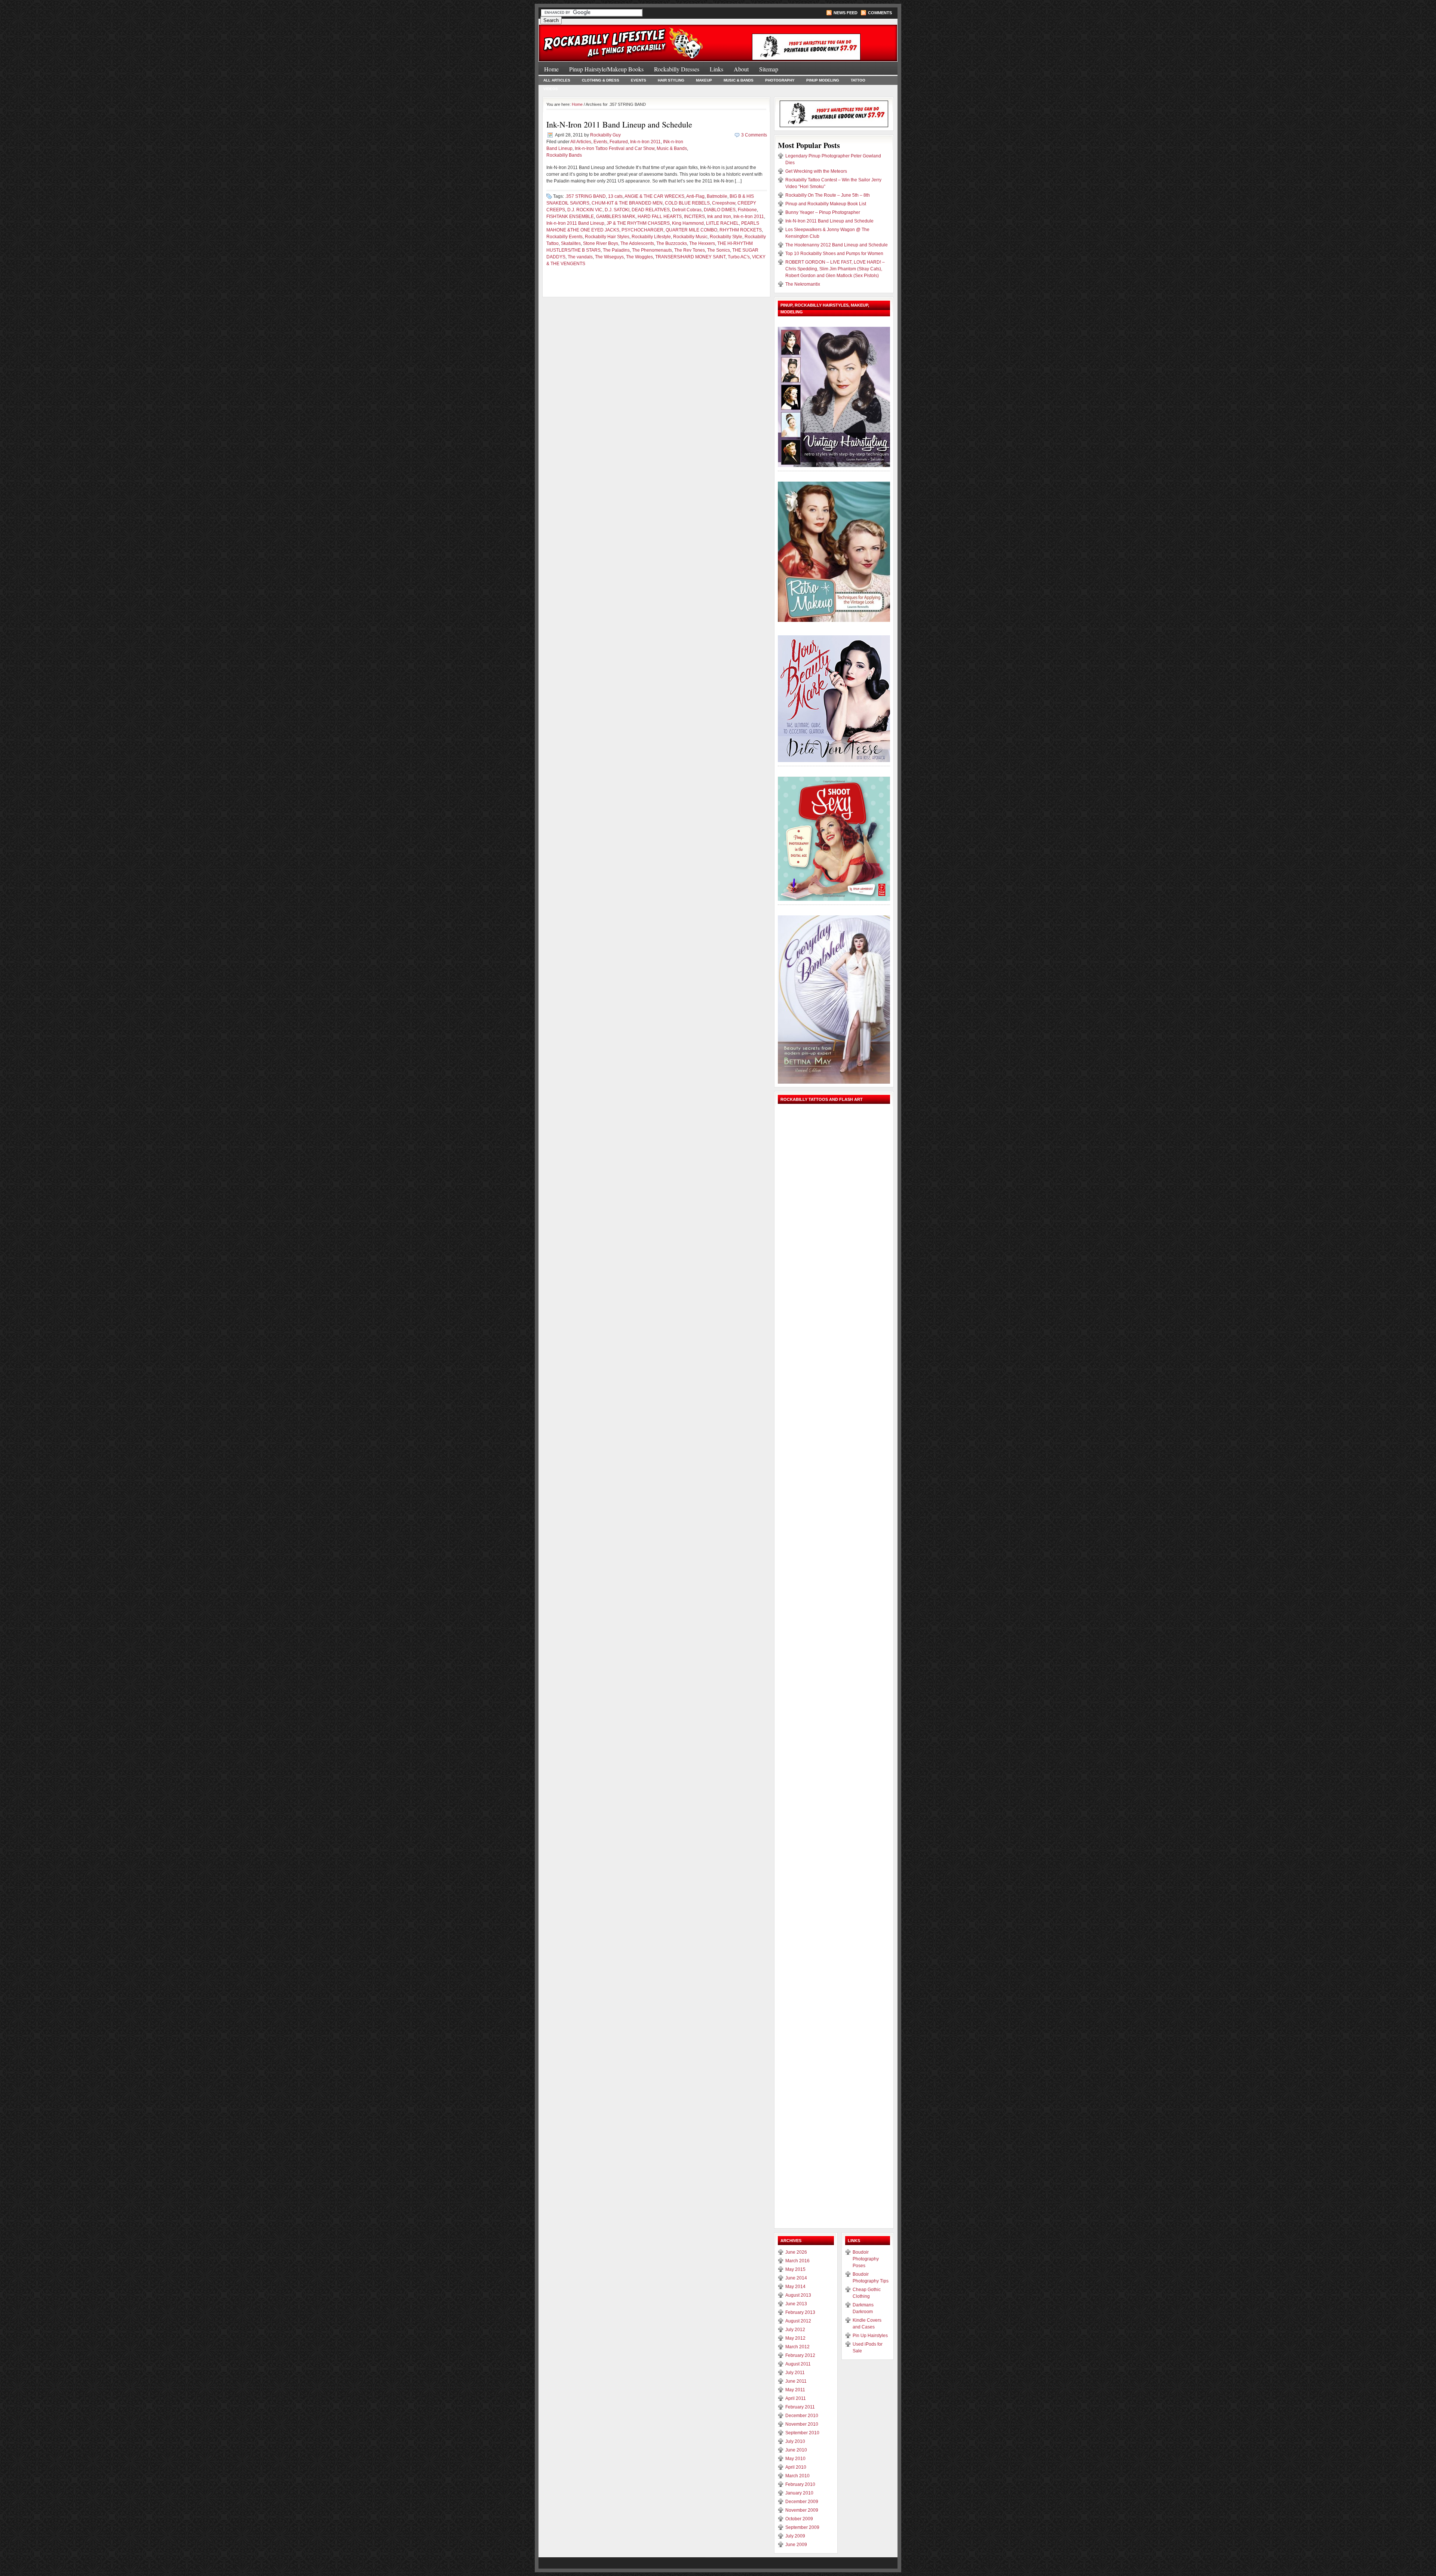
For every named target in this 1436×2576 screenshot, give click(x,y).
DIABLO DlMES (720, 210)
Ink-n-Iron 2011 (645, 142)
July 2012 (795, 2330)
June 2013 (796, 2304)
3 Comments (754, 135)
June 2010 (796, 2450)
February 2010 (800, 2484)
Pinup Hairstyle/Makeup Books (606, 69)
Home (551, 69)
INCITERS (694, 217)
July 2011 (795, 2373)
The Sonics (719, 250)
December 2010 (802, 2416)
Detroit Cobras (687, 210)
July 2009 (795, 2536)
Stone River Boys (601, 243)
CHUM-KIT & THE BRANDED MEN (627, 203)
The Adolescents (637, 243)
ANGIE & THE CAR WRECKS (654, 196)
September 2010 (802, 2433)
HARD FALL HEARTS (660, 217)
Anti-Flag (695, 196)
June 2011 (796, 2381)
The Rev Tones (690, 250)
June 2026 (796, 2252)
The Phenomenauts (652, 250)
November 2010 (802, 2424)
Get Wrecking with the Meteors (816, 171)
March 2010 (797, 2476)
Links (717, 69)
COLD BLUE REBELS (687, 203)
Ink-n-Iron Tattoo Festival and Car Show (615, 148)
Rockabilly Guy (605, 135)
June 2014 (796, 2278)
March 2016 (797, 2261)
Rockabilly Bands (564, 155)
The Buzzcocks (672, 243)
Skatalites (571, 243)
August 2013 (798, 2295)
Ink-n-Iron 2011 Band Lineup (575, 223)
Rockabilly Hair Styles (607, 237)
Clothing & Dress (601, 80)
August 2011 (798, 2364)
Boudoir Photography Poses (866, 2259)
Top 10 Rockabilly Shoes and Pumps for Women (834, 254)
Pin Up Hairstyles (870, 2336)
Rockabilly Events (564, 237)
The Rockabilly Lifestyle (628, 39)
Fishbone (747, 210)
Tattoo (858, 80)
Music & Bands (739, 80)
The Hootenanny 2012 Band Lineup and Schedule (837, 245)
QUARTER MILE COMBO (691, 230)
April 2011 (796, 2398)
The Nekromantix (803, 284)
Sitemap (769, 69)
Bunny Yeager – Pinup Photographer (823, 212)
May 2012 (795, 2338)
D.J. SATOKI (617, 210)
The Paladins (616, 250)
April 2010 (796, 2467)
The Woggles (639, 257)
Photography (780, 80)
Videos (551, 89)
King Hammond (688, 223)
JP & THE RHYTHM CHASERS (638, 223)
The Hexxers (702, 243)
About (741, 69)
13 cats (615, 196)
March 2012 (797, 2347)
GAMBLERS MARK (616, 217)
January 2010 (799, 2493)
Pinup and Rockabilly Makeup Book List (826, 204)
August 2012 (798, 2321)
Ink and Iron (719, 217)
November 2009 (802, 2510)
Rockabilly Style (726, 237)
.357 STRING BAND (585, 196)
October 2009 (799, 2519)
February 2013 (800, 2312)
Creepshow (724, 203)
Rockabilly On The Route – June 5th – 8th (828, 195)
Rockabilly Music (690, 237)
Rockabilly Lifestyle (651, 237)
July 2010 (795, 2441)
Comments (880, 13)
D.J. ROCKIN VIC (585, 210)
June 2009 (796, 2545)
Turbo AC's (739, 257)
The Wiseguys (609, 257)
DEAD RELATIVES (651, 210)
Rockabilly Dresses (677, 69)
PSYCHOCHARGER (642, 230)
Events (639, 80)
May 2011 (795, 2390)
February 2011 (800, 2407)
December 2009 (802, 2502)
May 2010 (795, 2459)
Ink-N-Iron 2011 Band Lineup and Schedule (619, 124)
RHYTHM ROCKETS (741, 230)
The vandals (580, 257)
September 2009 (802, 2527)
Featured (619, 142)
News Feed (846, 13)
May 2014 (795, 2287)
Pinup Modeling (823, 80)
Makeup (704, 80)
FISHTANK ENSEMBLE (570, 217)
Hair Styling (671, 80)
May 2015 (795, 2269)
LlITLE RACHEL (722, 223)
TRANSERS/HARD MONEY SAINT (690, 257)
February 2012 (800, 2355)
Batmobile (717, 196)
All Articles (557, 80)
